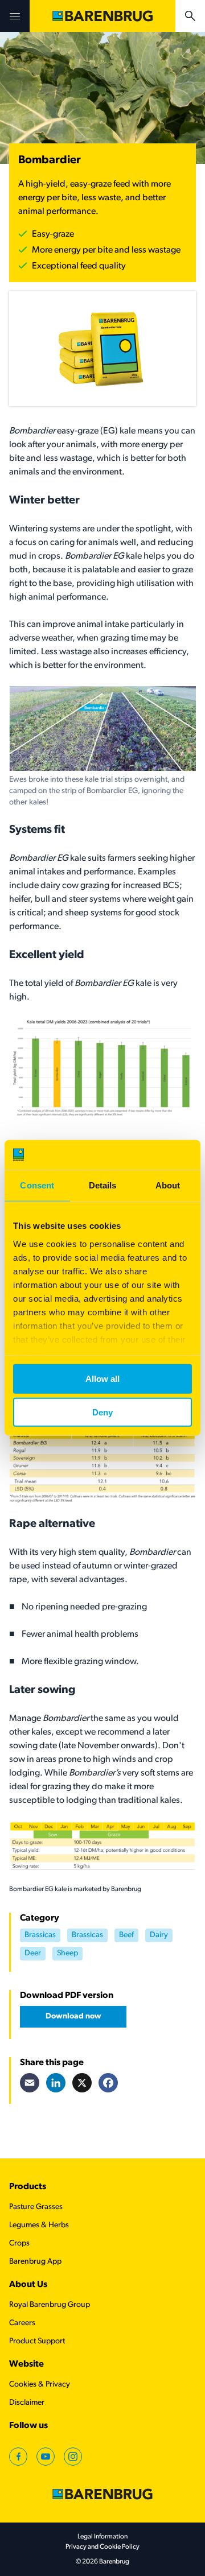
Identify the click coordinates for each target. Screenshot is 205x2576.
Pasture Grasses (36, 2207)
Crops (19, 2243)
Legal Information (102, 2537)
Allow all (102, 1379)
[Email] (30, 2083)
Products (28, 2187)
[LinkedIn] (56, 2083)
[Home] (102, 16)
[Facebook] (108, 2083)
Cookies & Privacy (40, 2385)
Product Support (37, 2341)
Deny (102, 1412)
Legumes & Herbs (39, 2225)
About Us (28, 2285)
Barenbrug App (35, 2262)
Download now (73, 2016)
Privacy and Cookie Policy (102, 2547)
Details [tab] (103, 1185)
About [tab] (168, 1185)
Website (26, 2364)
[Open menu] (15, 16)
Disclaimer (27, 2403)
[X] (82, 2083)
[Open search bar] (190, 16)
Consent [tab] (37, 1185)
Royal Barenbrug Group (50, 2305)
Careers (22, 2323)
